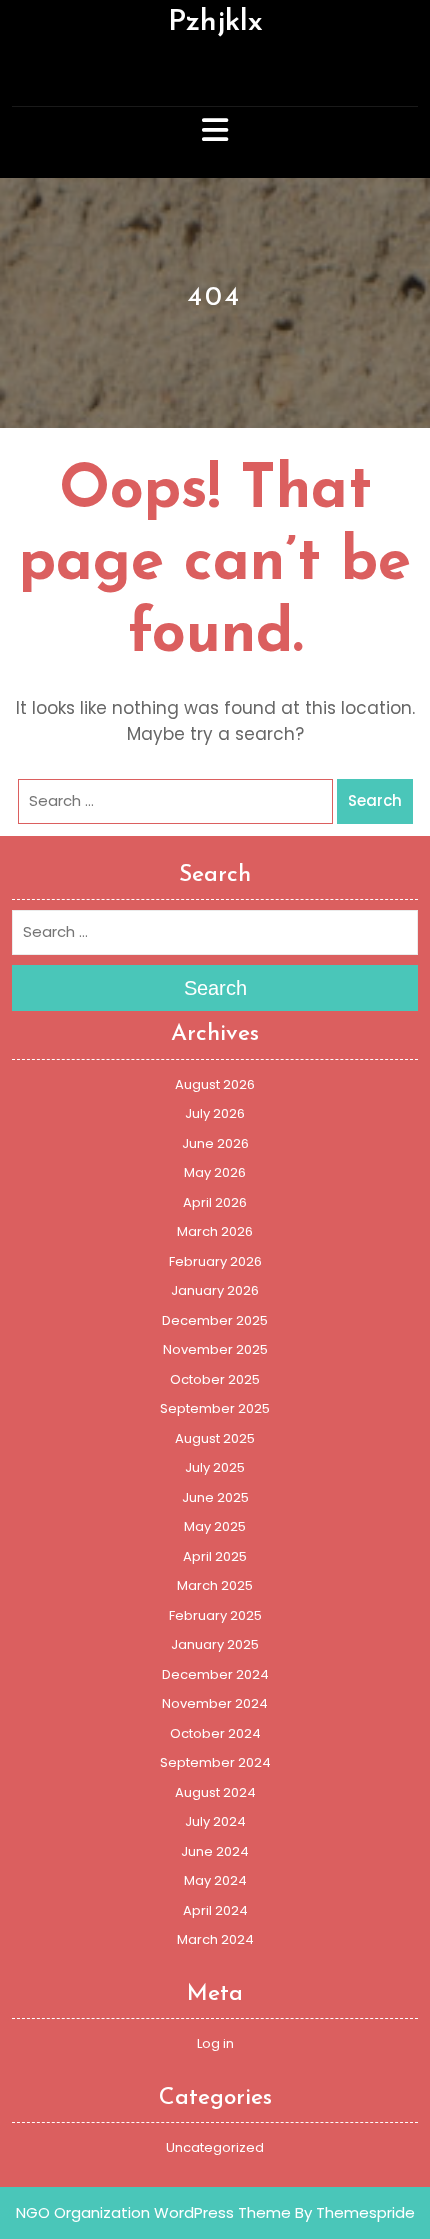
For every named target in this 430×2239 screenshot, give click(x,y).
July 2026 (215, 1113)
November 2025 (215, 1349)
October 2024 (215, 1733)
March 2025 (215, 1585)
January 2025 (215, 1644)
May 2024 (215, 1880)
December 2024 (215, 1674)
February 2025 (215, 1615)
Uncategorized (215, 2147)
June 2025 (215, 1497)
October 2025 (215, 1379)
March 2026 (215, 1231)
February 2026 (215, 1261)
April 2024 (215, 1910)
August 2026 (215, 1084)
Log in (215, 2043)
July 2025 (215, 1467)
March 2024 (215, 1939)
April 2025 (215, 1556)
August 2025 (215, 1438)
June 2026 (215, 1143)
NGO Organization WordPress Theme (153, 2212)
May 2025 (215, 1526)
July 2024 (215, 1821)
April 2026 (215, 1202)
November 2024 (215, 1703)
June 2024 (215, 1851)
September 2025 (215, 1408)
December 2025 (215, 1320)
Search (375, 800)
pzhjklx (215, 22)
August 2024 (215, 1792)
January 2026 (215, 1290)
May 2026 (215, 1172)
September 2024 (215, 1762)
